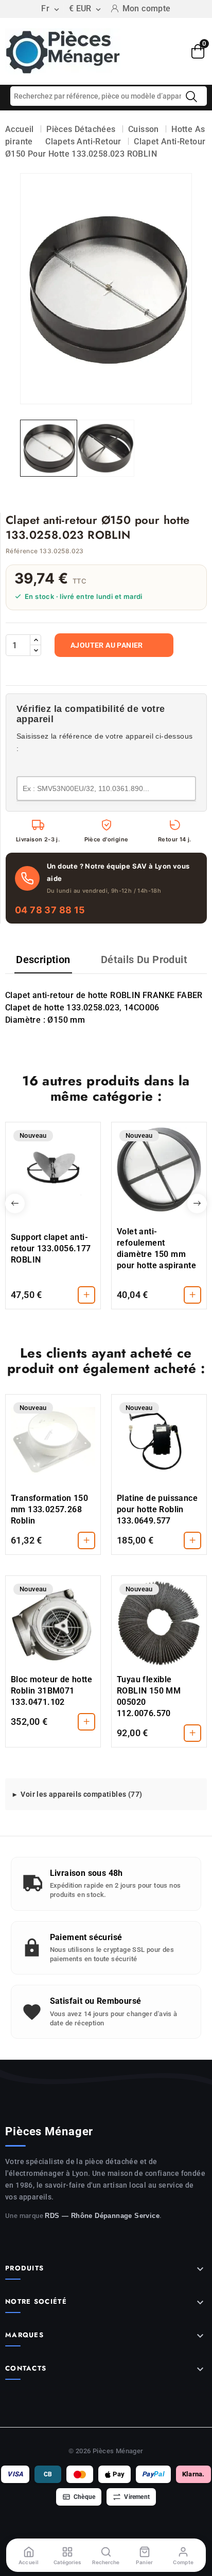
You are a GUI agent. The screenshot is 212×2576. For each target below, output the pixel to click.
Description (43, 960)
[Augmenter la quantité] (36, 640)
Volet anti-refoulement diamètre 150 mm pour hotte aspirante (156, 1248)
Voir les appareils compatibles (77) (81, 1794)
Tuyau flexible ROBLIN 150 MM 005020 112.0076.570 (149, 1696)
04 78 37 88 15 (50, 910)
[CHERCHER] (191, 97)
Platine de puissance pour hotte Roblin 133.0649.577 (157, 1509)
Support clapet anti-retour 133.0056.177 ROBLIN (51, 1248)
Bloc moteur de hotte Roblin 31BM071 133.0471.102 (51, 1691)
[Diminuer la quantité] (36, 650)
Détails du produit (144, 960)
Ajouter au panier (107, 645)
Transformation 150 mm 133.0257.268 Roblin (49, 1509)
